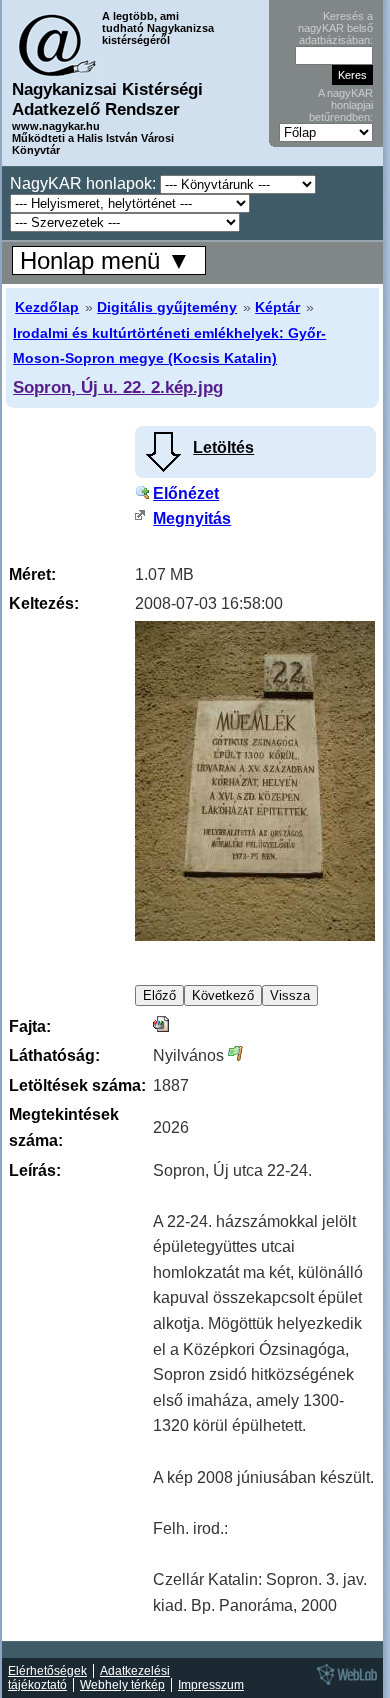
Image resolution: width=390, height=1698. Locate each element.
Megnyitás (192, 518)
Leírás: (35, 1170)
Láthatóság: (54, 1055)
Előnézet (186, 493)
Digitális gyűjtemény (167, 307)
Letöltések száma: (77, 1085)
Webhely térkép (122, 1685)
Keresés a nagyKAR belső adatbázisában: (335, 28)
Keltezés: (44, 603)
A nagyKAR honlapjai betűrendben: (341, 105)
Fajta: (30, 1026)
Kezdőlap (47, 307)
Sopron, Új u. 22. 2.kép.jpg (118, 387)
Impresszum (211, 1685)
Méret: (32, 574)
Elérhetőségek (47, 1671)
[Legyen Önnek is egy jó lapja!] (344, 1684)
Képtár (277, 307)
